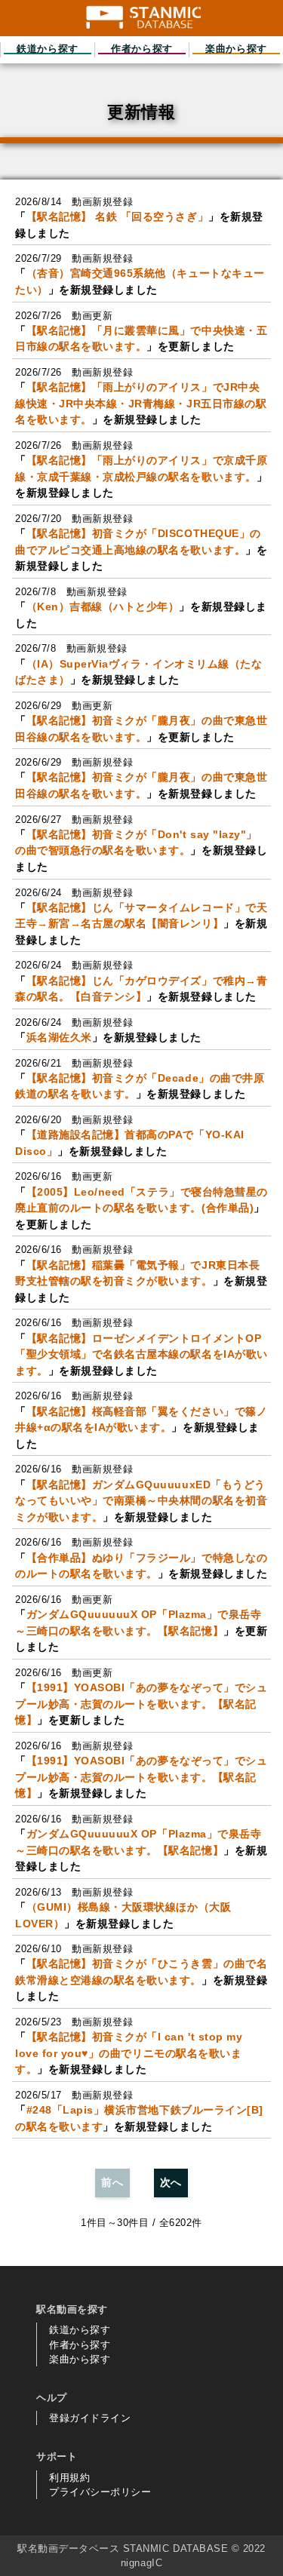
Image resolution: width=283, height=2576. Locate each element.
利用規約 (69, 2478)
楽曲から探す (80, 2359)
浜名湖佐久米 (59, 1037)
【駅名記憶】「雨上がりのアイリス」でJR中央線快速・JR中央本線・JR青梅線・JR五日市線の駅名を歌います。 (141, 403)
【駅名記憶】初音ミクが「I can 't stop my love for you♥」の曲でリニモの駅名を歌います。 (129, 2053)
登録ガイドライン (90, 2418)
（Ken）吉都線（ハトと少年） (103, 606)
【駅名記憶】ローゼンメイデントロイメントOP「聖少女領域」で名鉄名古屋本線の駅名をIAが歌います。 (141, 1354)
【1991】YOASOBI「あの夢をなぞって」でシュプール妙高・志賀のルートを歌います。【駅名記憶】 (141, 1704)
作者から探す (80, 2345)
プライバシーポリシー (100, 2492)
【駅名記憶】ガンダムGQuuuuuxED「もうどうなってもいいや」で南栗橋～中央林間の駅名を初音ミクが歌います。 (141, 1501)
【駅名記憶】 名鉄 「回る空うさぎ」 (118, 216)
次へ (171, 2182)
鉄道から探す (80, 2330)
